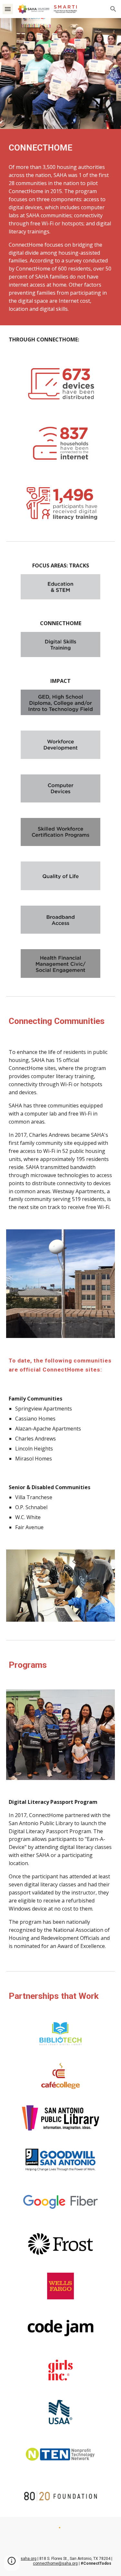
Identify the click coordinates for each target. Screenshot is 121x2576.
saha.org (29, 2559)
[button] (8, 9)
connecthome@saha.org (55, 2563)
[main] (61, 148)
